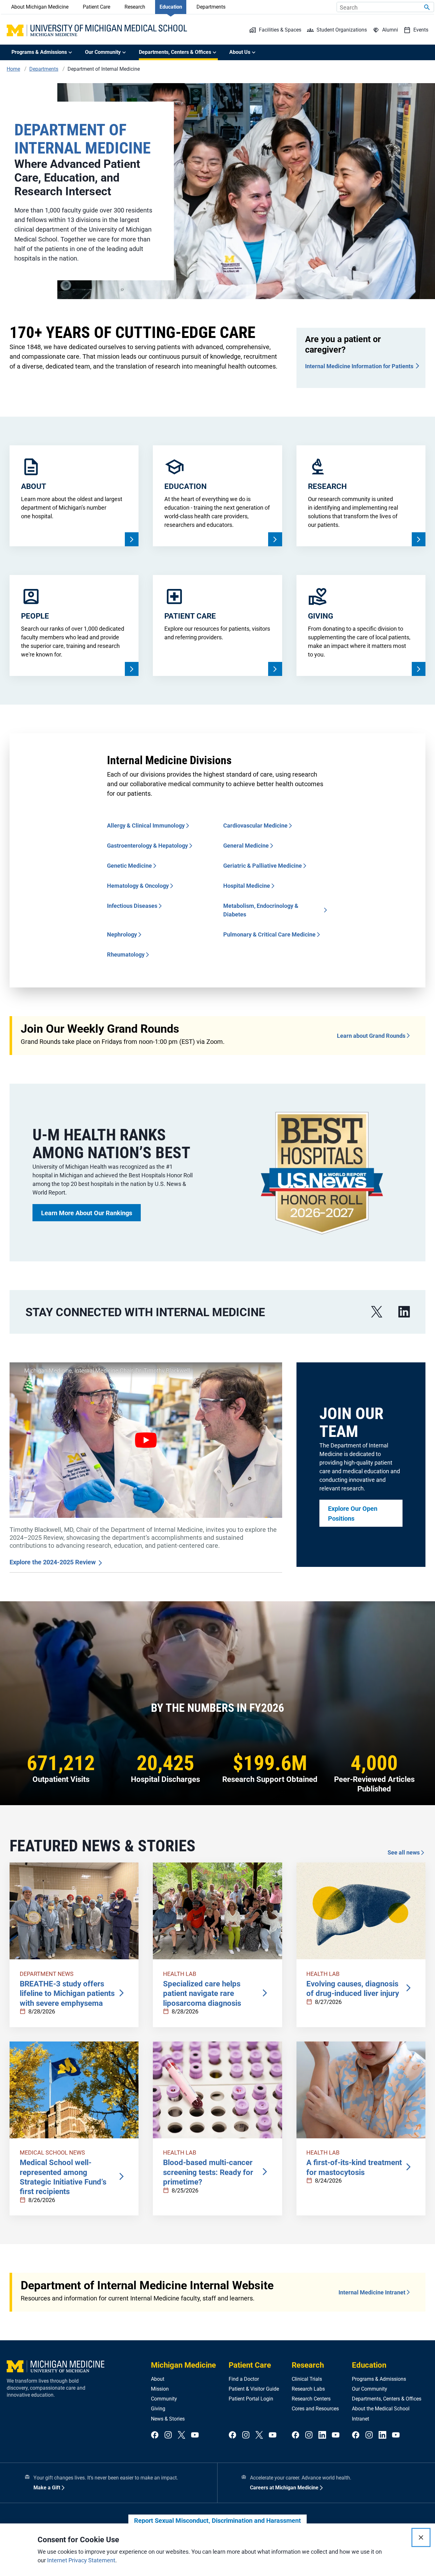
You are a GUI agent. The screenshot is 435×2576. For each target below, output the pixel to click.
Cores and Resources (315, 2409)
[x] (377, 1312)
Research (135, 7)
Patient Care (96, 7)
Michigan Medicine (183, 2365)
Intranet (360, 2419)
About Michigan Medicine (40, 7)
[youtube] (195, 2435)
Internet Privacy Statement (81, 2560)
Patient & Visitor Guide (254, 2389)
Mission (160, 2389)
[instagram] (168, 2435)
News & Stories (168, 2419)
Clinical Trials (307, 2379)
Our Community (370, 2389)
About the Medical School (381, 2409)
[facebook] (155, 2435)
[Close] (421, 2537)
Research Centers (311, 2399)
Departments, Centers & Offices (387, 2399)
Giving (158, 2409)
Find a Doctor (244, 2379)
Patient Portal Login (251, 2399)
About (158, 2379)
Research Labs (308, 2389)
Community (164, 2399)
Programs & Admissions (379, 2379)
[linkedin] (404, 1312)
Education (171, 7)
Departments (211, 7)
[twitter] (182, 2435)
